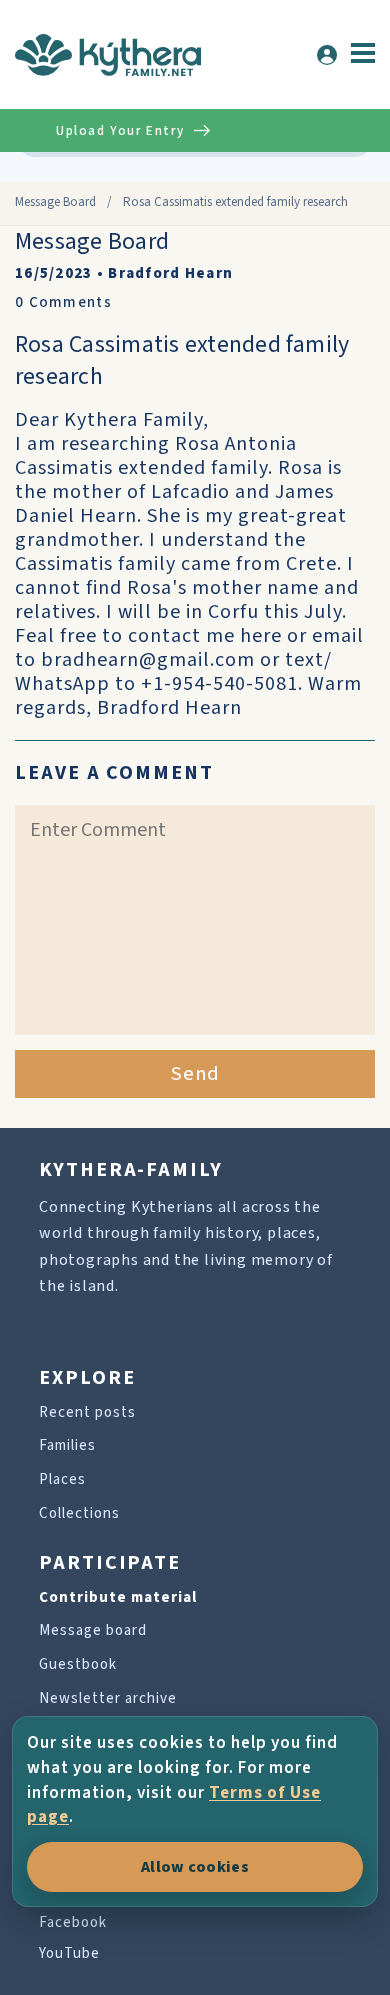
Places (62, 1479)
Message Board (55, 202)
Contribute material (118, 1597)
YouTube (69, 1953)
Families (67, 1445)
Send (195, 1074)
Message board (93, 1630)
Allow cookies (195, 1867)
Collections (79, 1513)
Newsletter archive (108, 1698)
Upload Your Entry (120, 131)
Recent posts (87, 1412)
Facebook (73, 1922)
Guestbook (78, 1664)
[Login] (327, 55)
